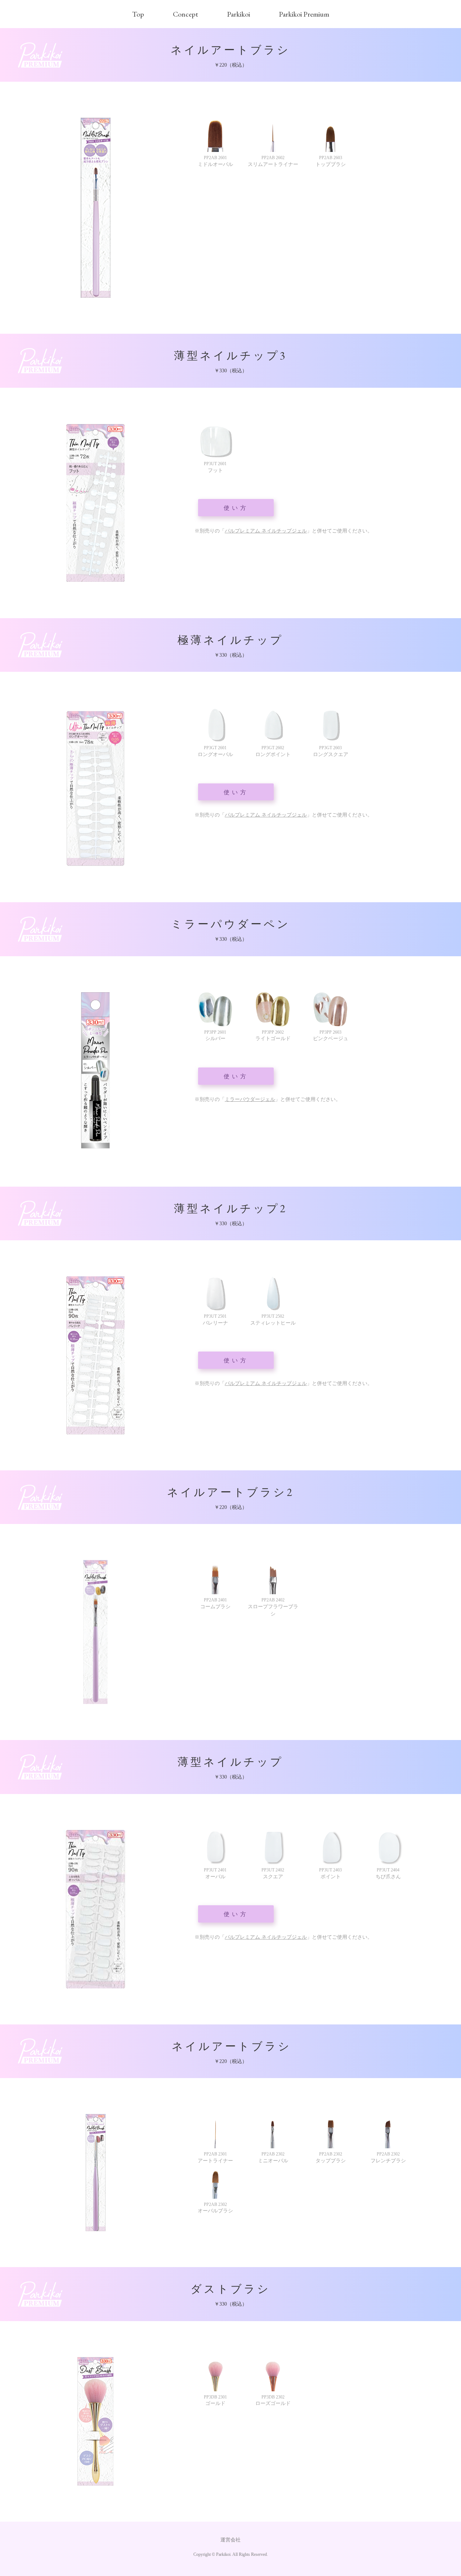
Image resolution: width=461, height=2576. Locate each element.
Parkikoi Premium (304, 14)
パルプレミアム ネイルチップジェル (266, 531)
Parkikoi (238, 14)
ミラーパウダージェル (250, 1099)
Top (138, 14)
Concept (185, 14)
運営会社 (230, 2540)
